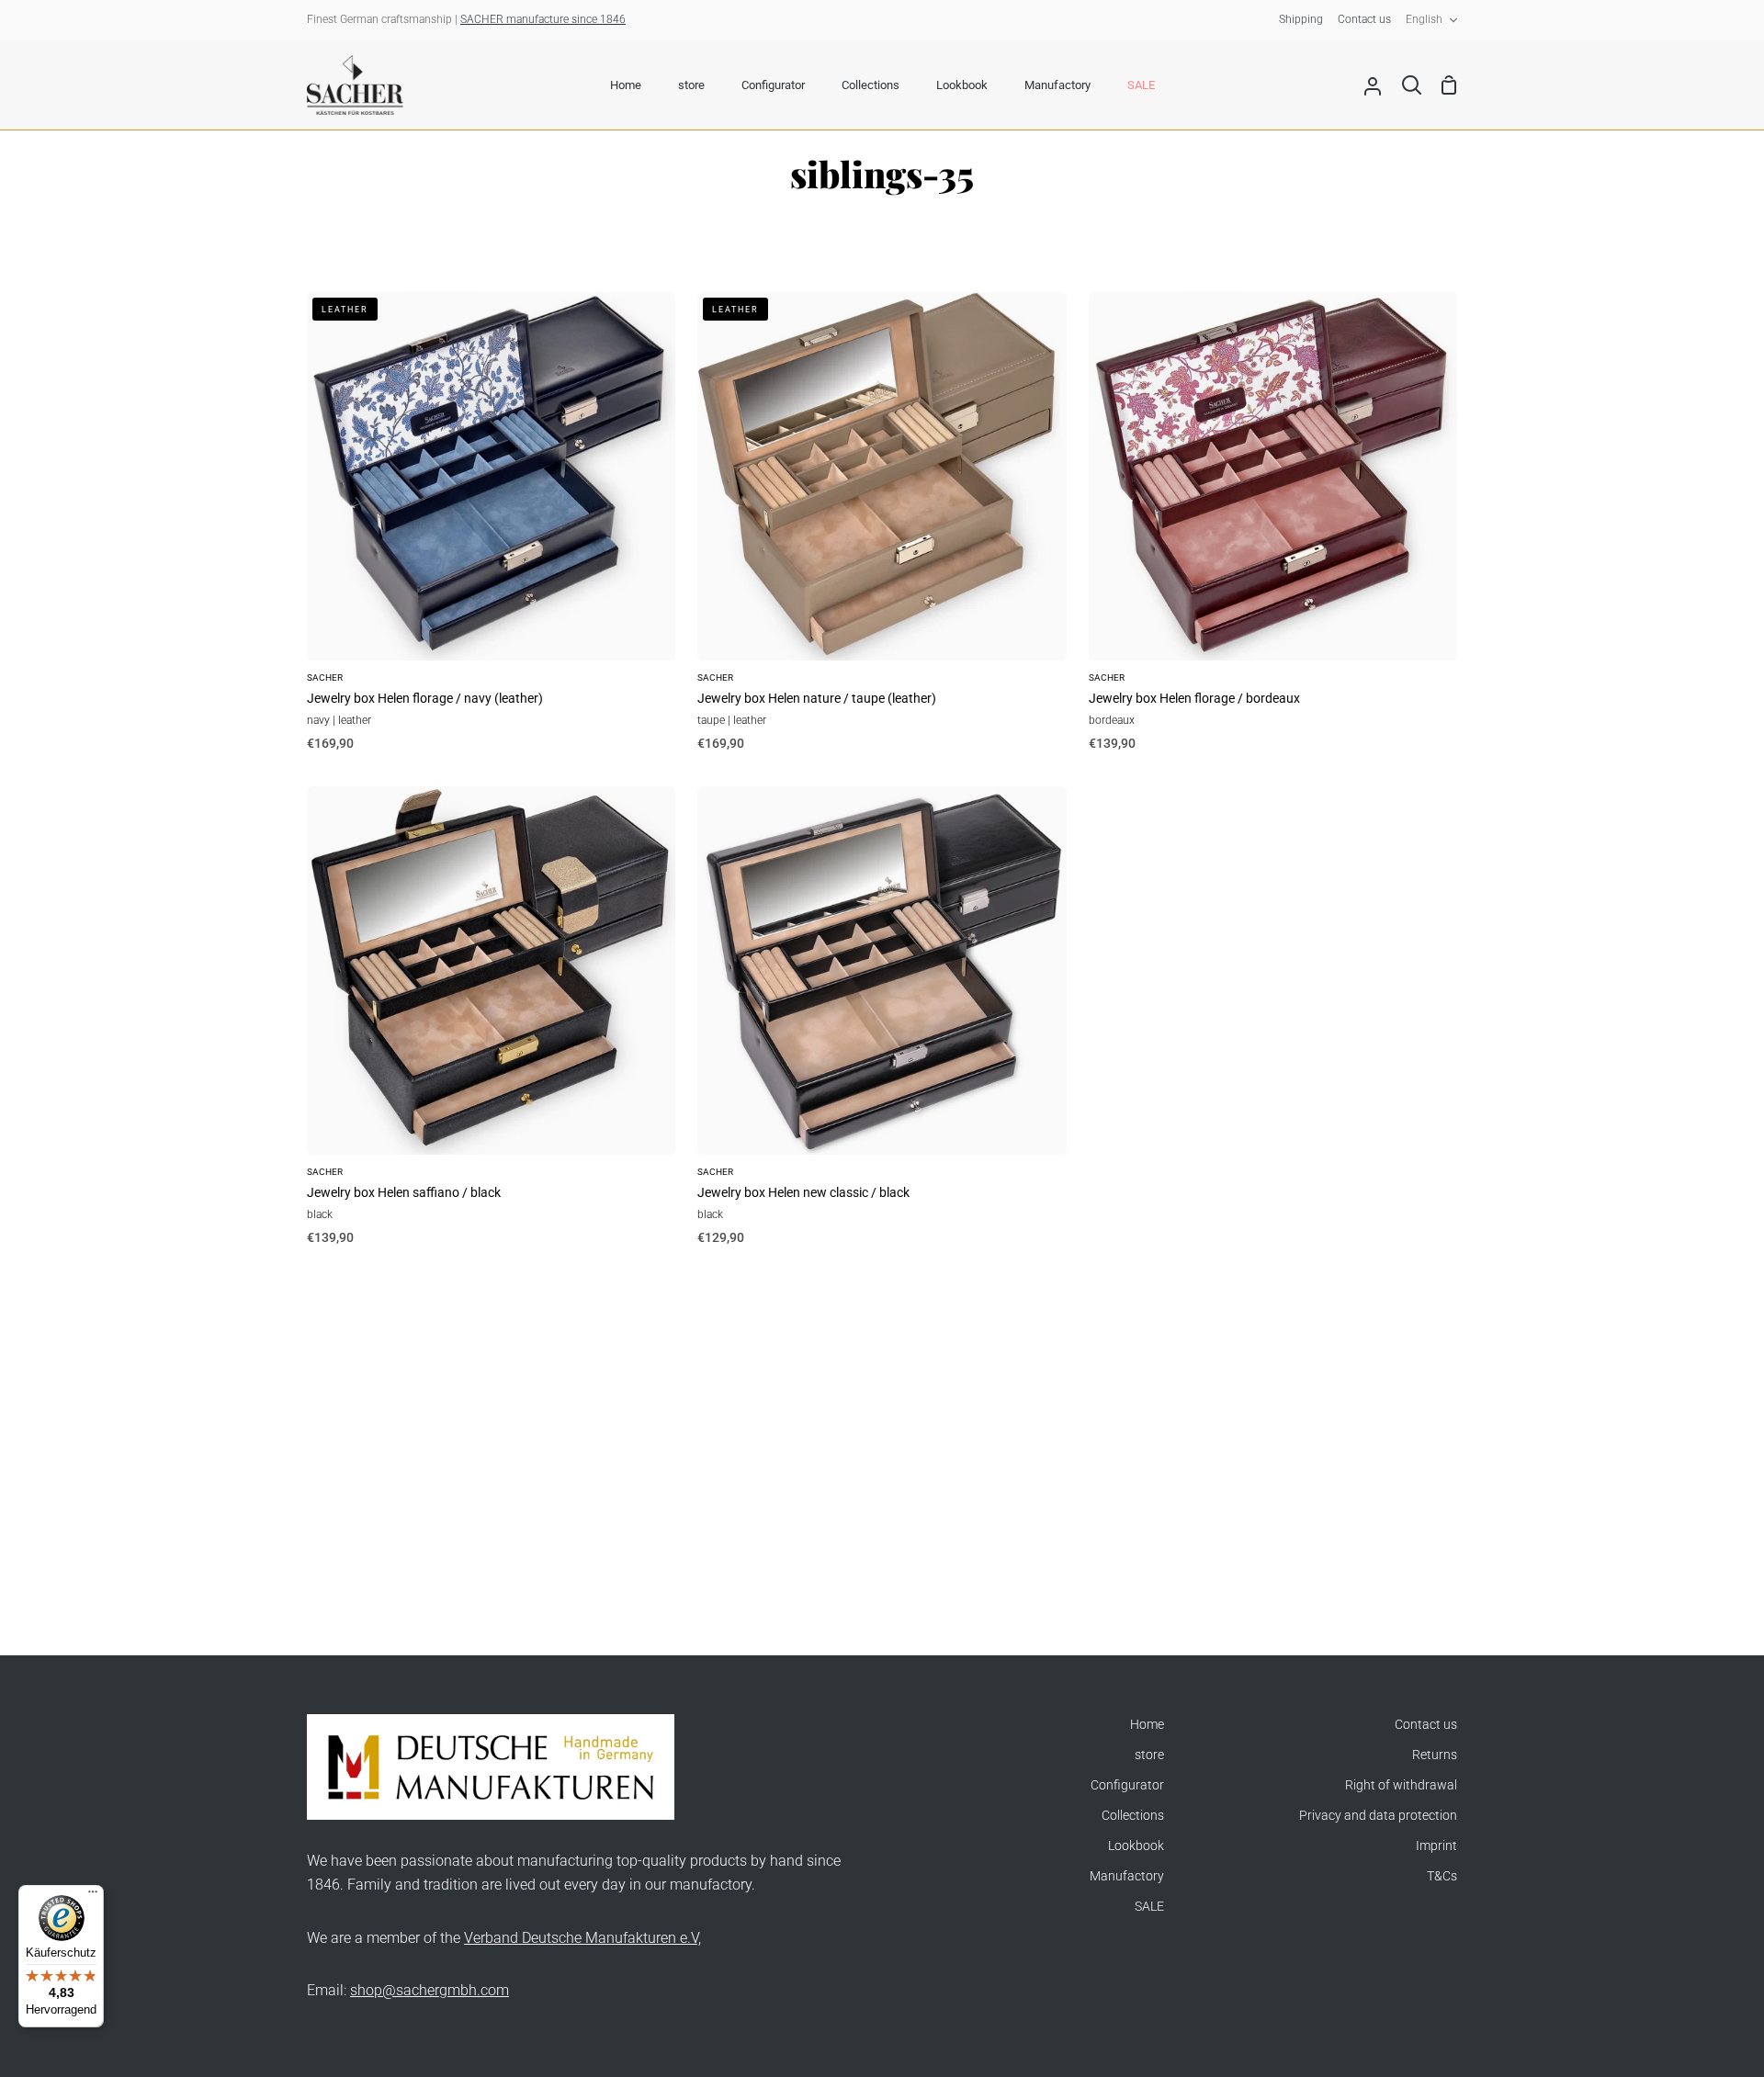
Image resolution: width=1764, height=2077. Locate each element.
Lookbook (1136, 1846)
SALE (1149, 1907)
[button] (367, 1905)
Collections (1133, 1816)
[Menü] (93, 1896)
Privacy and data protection (1378, 1816)
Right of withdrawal (1401, 1785)
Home (1147, 1725)
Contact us (1426, 1725)
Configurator (1127, 1785)
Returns (1435, 1755)
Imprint (1436, 1846)
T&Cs (1442, 1876)
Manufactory (1127, 1876)
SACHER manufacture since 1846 (543, 19)
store (1149, 1755)
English (1424, 19)
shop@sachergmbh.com (430, 1990)
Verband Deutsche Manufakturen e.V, (582, 1938)
